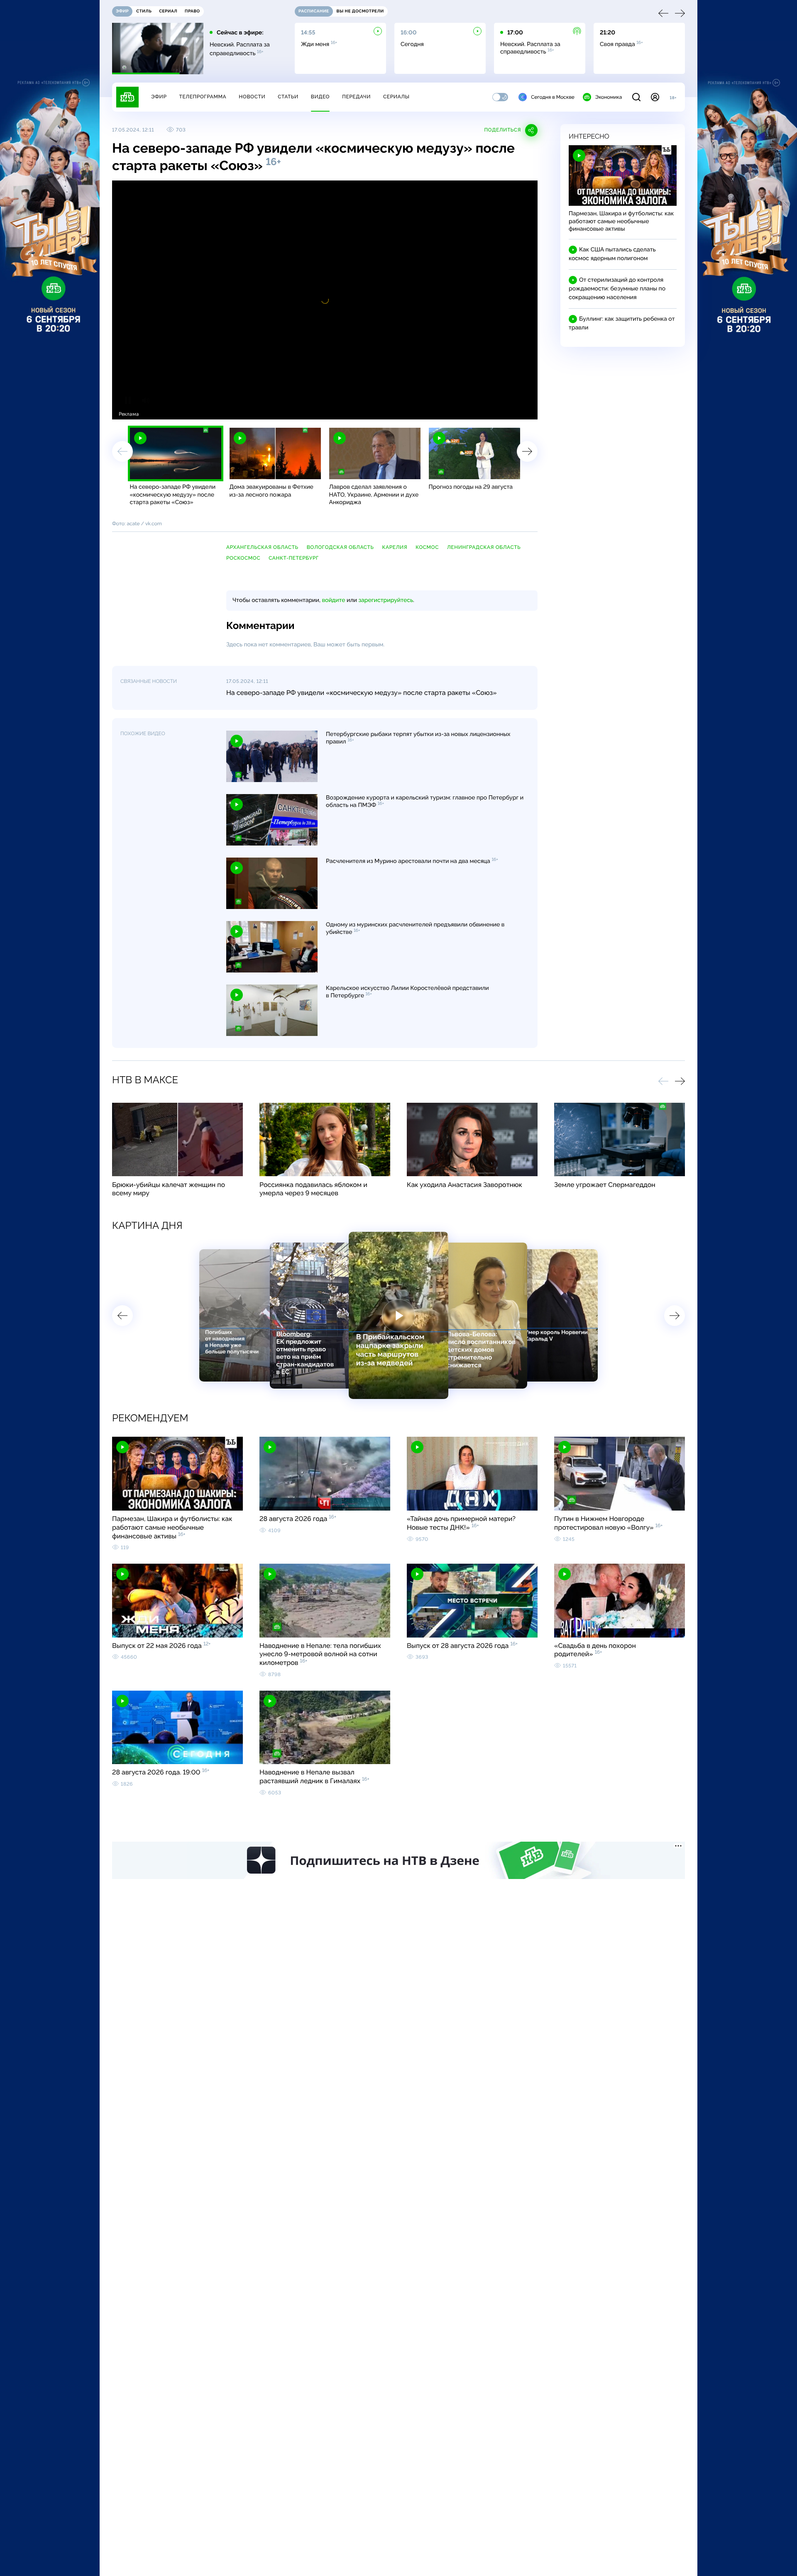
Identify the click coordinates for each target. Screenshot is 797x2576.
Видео (320, 97)
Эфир (159, 97)
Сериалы (396, 97)
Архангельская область (262, 547)
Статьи (288, 97)
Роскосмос (243, 558)
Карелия (395, 547)
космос (427, 547)
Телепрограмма (203, 97)
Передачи (356, 97)
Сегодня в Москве (553, 97)
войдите (333, 600)
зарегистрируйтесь (386, 600)
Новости (252, 97)
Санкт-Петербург (294, 558)
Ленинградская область (484, 547)
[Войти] (655, 97)
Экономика (609, 97)
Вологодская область (340, 547)
